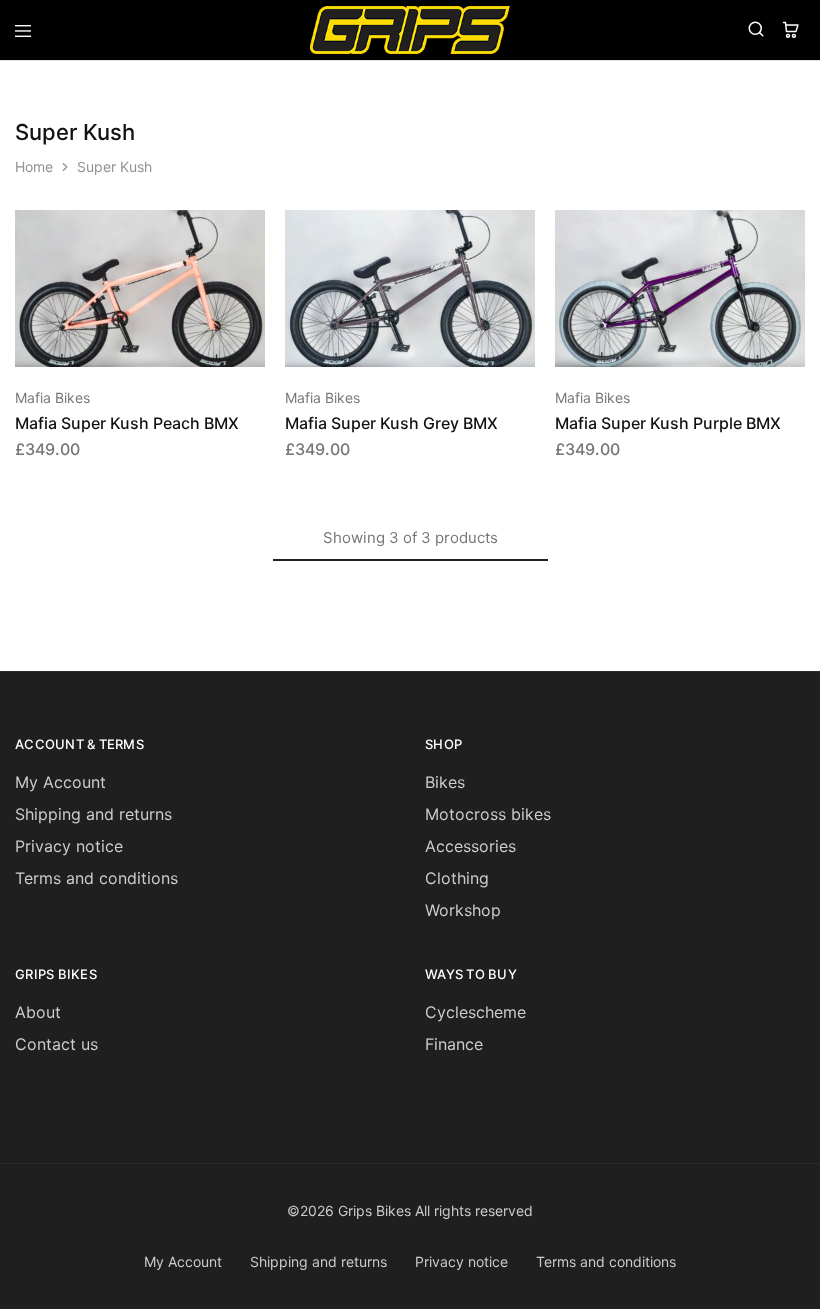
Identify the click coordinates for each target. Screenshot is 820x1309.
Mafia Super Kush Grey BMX (391, 423)
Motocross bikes (488, 814)
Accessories (470, 846)
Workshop (463, 910)
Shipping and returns (93, 814)
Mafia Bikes (52, 397)
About (38, 1012)
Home (34, 166)
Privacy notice (69, 846)
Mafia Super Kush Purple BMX (668, 423)
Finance (454, 1044)
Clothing (457, 878)
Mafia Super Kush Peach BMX (127, 423)
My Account (60, 782)
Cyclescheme (475, 1012)
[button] (251, 234)
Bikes (445, 782)
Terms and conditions (96, 878)
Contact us (56, 1044)
